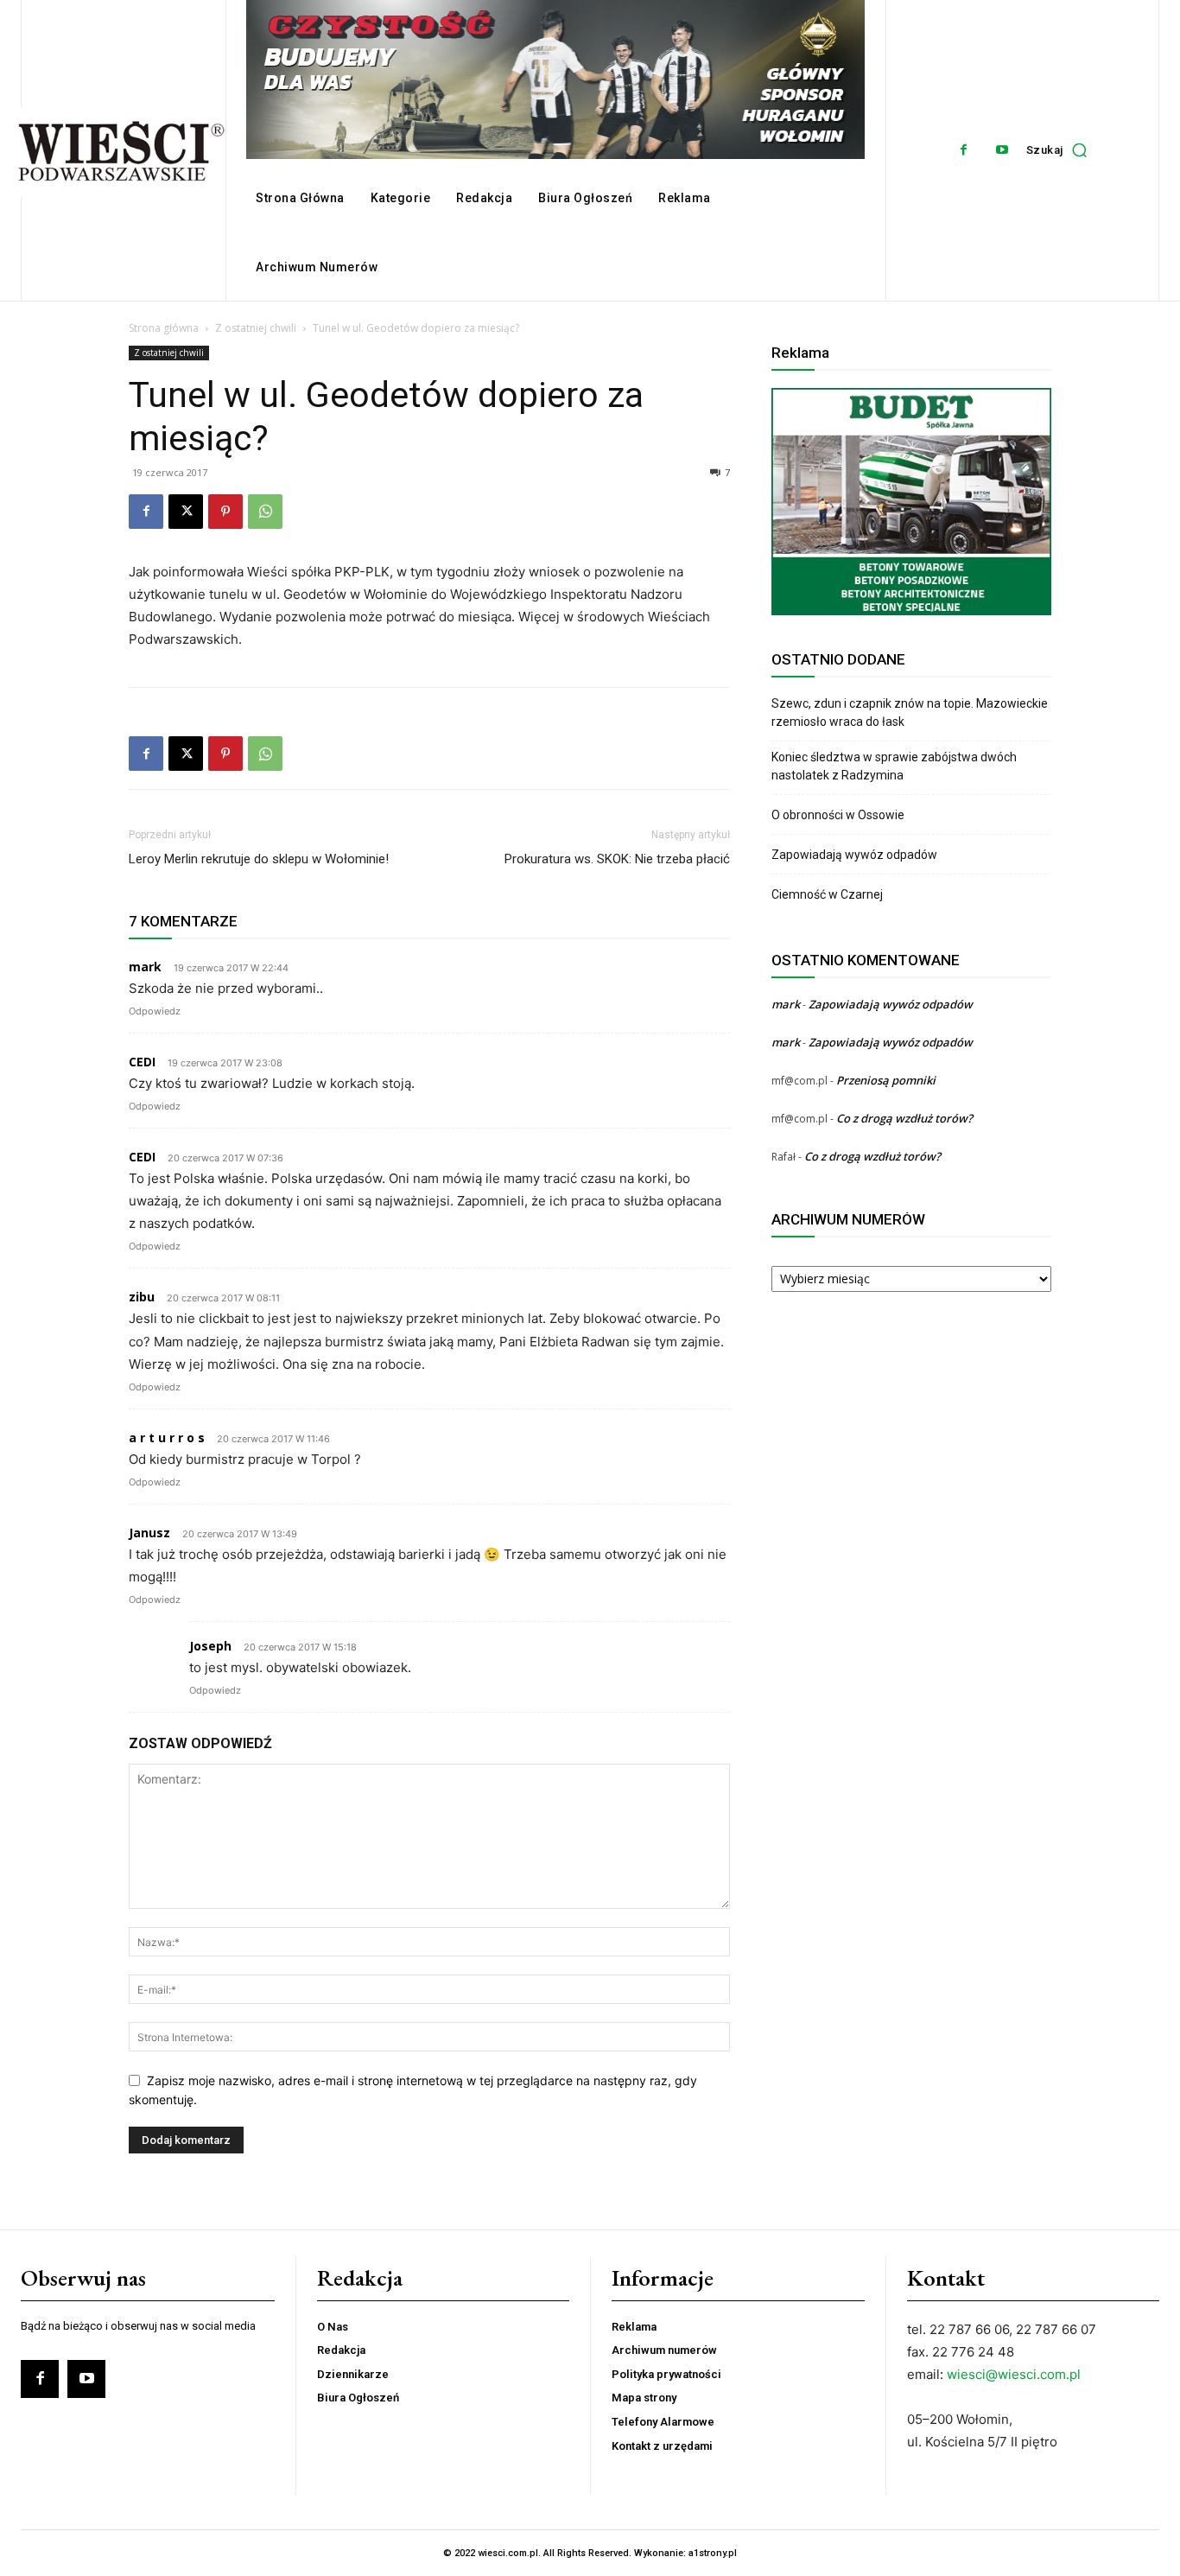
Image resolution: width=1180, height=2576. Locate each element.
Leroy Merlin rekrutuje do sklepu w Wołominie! (259, 859)
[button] (1061, 150)
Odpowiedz (155, 1011)
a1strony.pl (713, 2553)
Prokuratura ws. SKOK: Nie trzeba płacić (617, 859)
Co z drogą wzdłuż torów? (906, 1118)
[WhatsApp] (265, 512)
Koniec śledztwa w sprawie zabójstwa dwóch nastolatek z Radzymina (894, 766)
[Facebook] (964, 150)
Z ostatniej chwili (256, 328)
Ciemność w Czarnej (828, 894)
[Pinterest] (225, 512)
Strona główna (164, 328)
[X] (186, 512)
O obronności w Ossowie (839, 815)
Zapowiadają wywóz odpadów (854, 855)
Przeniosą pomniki (886, 1080)
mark (786, 1004)
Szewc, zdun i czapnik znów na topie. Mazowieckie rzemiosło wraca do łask (910, 712)
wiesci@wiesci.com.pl (1014, 2374)
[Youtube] (1002, 150)
